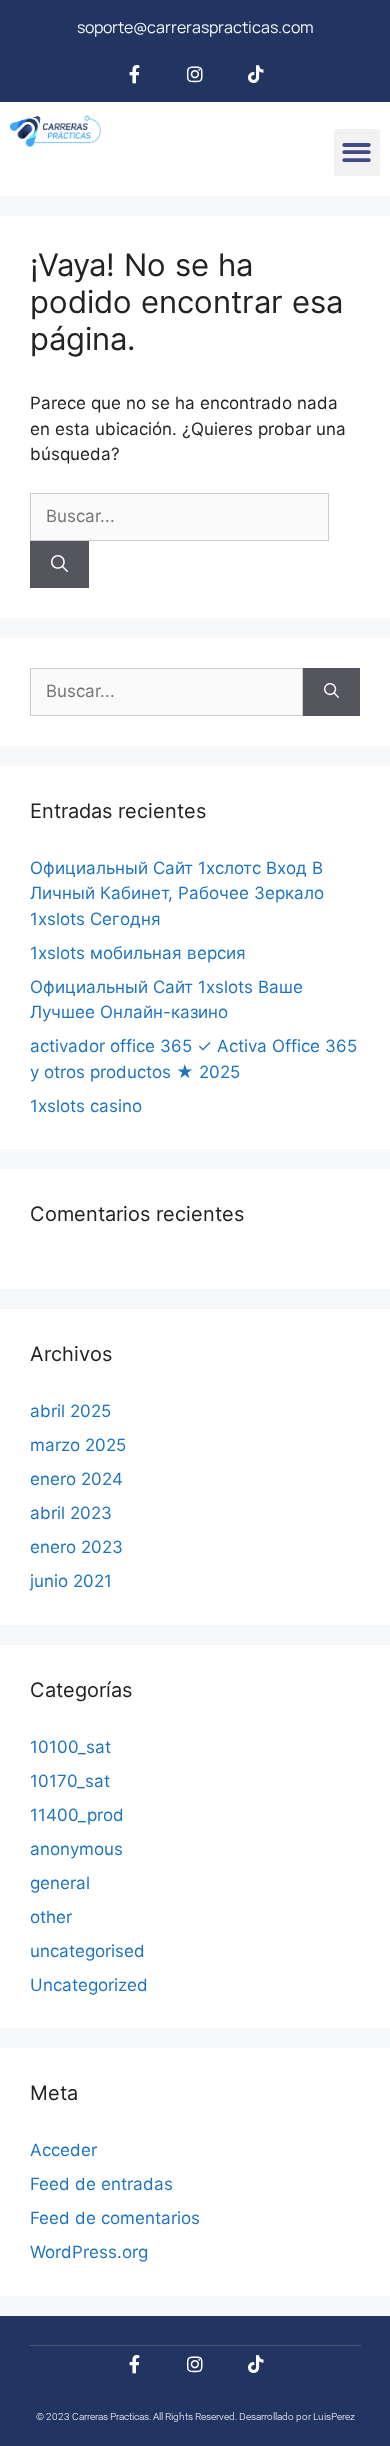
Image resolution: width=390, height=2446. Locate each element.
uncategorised (87, 1951)
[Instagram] (195, 74)
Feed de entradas (101, 2184)
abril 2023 (71, 1513)
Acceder (63, 2150)
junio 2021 (71, 1581)
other (51, 1917)
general (60, 1883)
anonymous (76, 1849)
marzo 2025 (78, 1445)
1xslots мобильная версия (138, 953)
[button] (357, 152)
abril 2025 (70, 1411)
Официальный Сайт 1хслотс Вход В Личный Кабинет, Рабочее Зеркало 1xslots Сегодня (177, 893)
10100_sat (70, 1747)
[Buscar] (59, 565)
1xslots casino (86, 1106)
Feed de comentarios (115, 2218)
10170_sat (70, 1781)
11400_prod (77, 1815)
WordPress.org (89, 2252)
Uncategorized (89, 1985)
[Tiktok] (256, 74)
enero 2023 (76, 1547)
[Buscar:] (179, 516)
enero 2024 (76, 1479)
